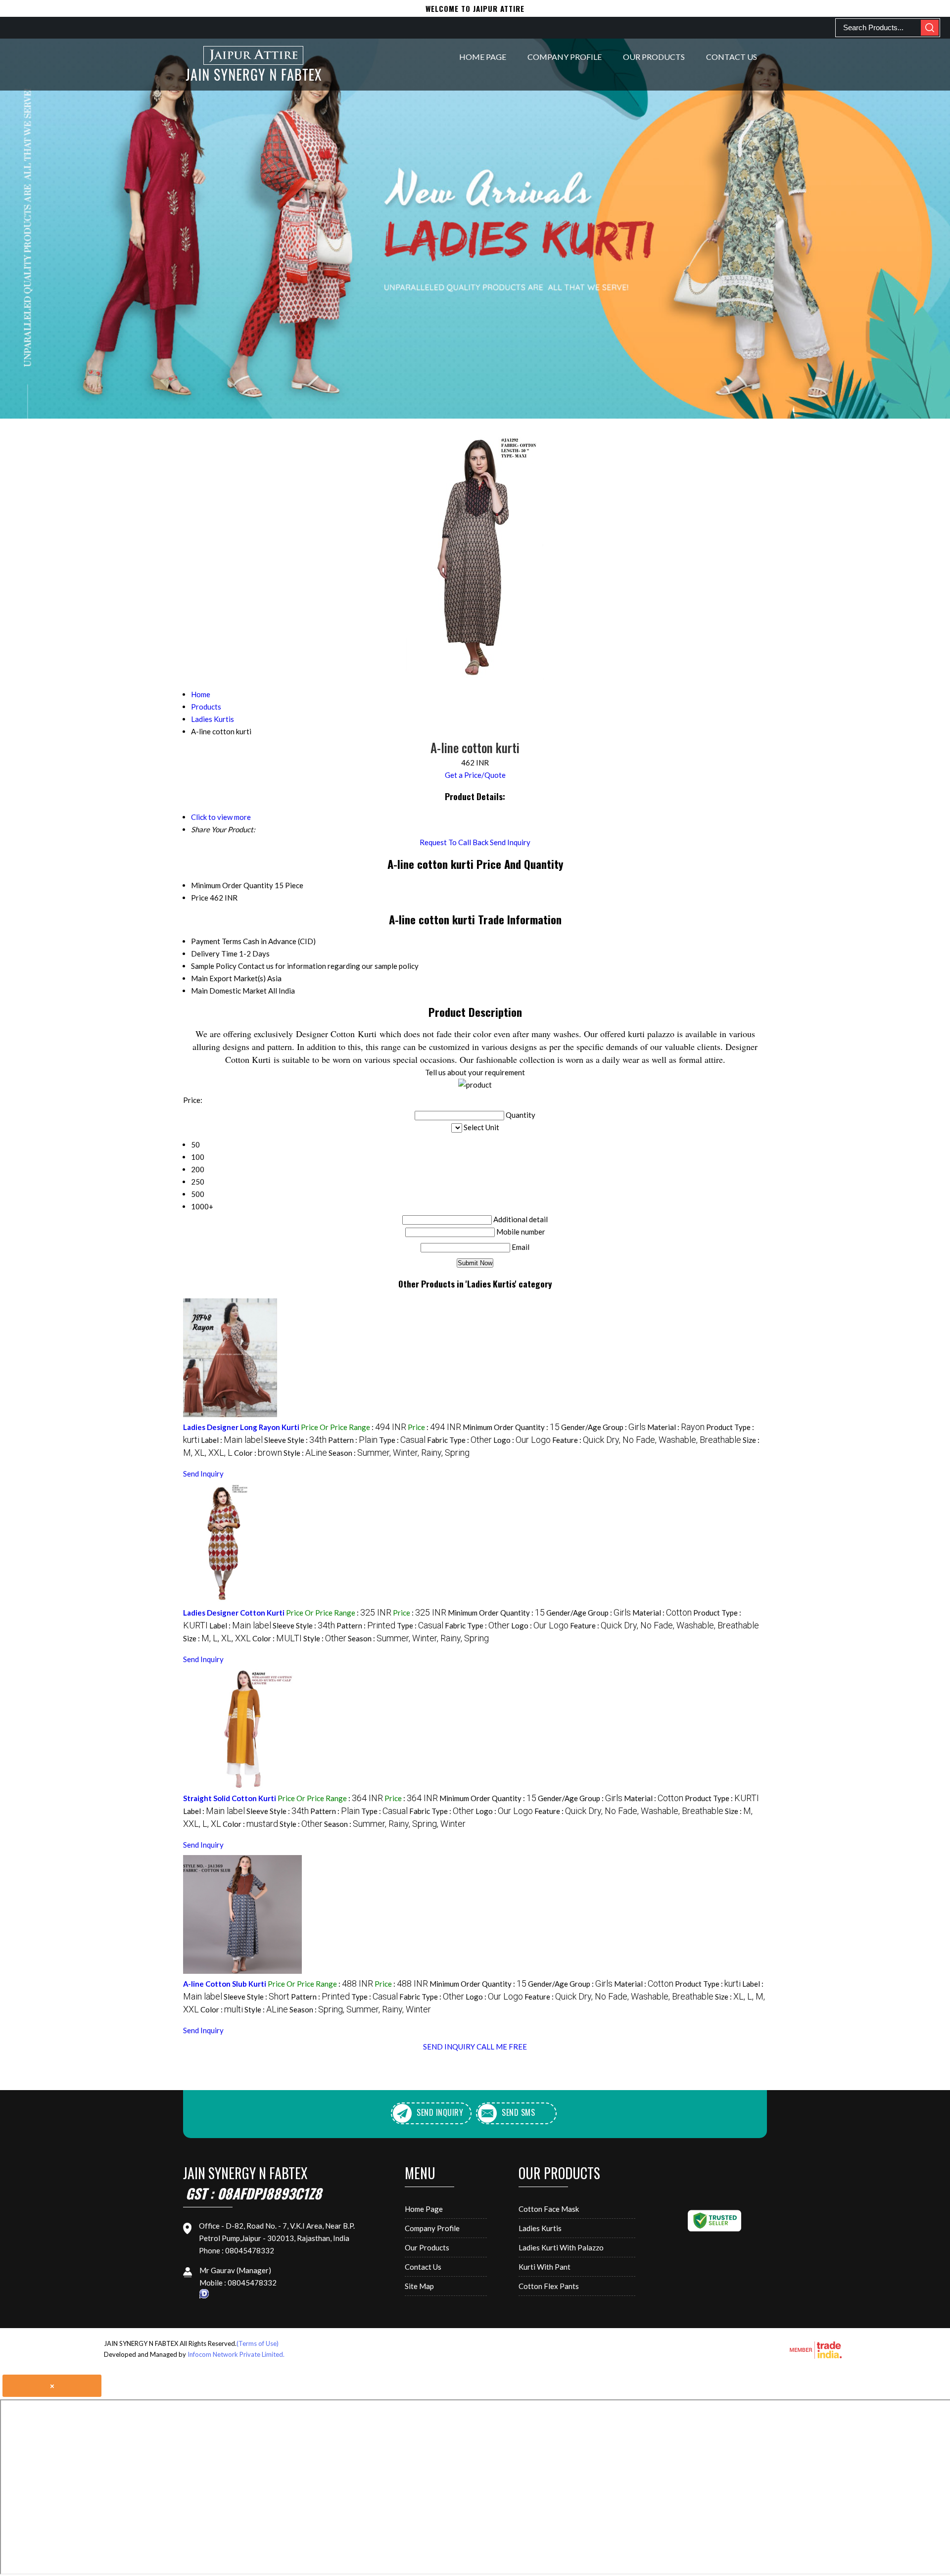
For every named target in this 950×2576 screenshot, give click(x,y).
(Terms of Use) (258, 2343)
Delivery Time (214, 954)
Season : (399, 1453)
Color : (258, 1453)
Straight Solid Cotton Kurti (230, 1798)
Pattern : (353, 1440)
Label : (232, 1440)
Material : (676, 1427)
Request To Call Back (454, 842)
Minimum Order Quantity (232, 885)
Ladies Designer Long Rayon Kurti (241, 1427)
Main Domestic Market (229, 991)
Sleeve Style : (295, 1440)
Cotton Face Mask (549, 2209)
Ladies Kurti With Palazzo (561, 2247)
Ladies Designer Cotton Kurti (234, 1613)
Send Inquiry (510, 842)
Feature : (647, 1440)
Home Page (483, 57)
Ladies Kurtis (540, 2228)
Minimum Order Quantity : (511, 1427)
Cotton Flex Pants (549, 2286)
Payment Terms (216, 941)
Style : (305, 1453)
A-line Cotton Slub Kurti (225, 1984)
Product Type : (722, 1798)
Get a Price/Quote (475, 775)
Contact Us (732, 57)
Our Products (654, 57)
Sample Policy (214, 966)
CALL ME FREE (502, 2047)
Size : (217, 1638)
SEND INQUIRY (449, 2047)
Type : (402, 1440)
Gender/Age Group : (603, 1427)
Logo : (522, 1440)
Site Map (419, 2286)
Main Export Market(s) (228, 978)
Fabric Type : (459, 1440)
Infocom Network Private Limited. (236, 2354)
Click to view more (221, 817)
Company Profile (565, 57)
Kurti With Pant (545, 2267)
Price (200, 898)
